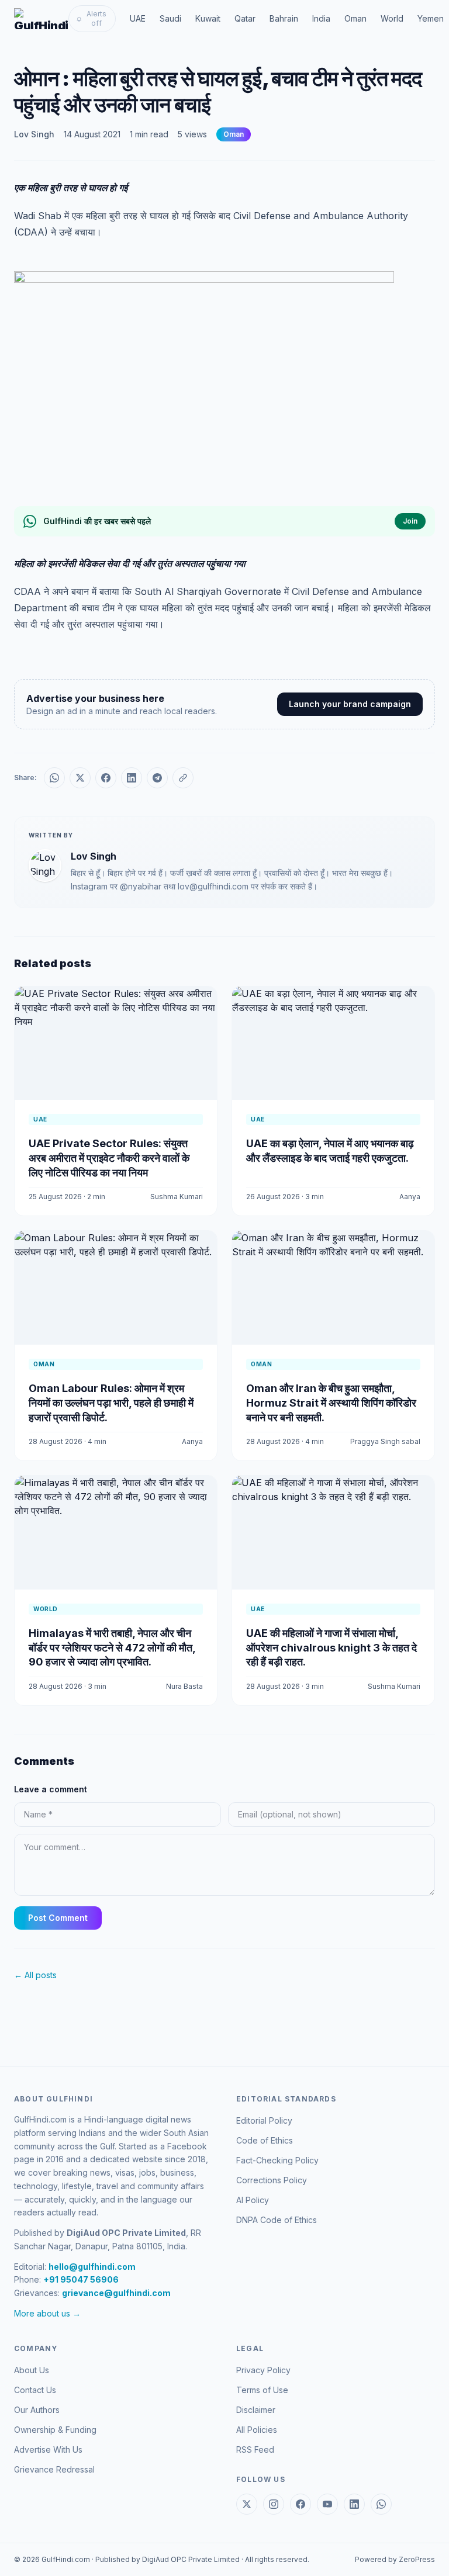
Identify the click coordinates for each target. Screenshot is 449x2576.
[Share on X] (80, 778)
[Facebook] (301, 2504)
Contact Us (35, 2390)
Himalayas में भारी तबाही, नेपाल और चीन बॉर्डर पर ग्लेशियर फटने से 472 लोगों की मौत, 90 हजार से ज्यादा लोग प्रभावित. (112, 1648)
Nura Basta (184, 1686)
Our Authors (37, 2410)
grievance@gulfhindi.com (116, 2293)
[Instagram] (274, 2504)
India (321, 18)
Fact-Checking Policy (277, 2160)
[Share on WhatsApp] (54, 778)
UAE (138, 18)
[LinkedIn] (354, 2504)
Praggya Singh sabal (385, 1441)
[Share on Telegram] (157, 778)
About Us (32, 2370)
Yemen (431, 18)
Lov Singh (34, 134)
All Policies (257, 2430)
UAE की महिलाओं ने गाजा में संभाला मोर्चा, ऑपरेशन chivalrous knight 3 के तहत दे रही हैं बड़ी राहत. (331, 1648)
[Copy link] (183, 778)
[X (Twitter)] (247, 2504)
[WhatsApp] (381, 2504)
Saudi (170, 18)
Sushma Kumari (177, 1197)
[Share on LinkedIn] (132, 778)
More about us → (47, 2313)
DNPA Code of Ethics (277, 2220)
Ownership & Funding (55, 2430)
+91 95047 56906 (81, 2279)
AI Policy (253, 2200)
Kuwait (208, 18)
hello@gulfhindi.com (92, 2267)
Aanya (410, 1197)
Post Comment (58, 1918)
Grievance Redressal (54, 2469)
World (392, 18)
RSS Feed (255, 2449)
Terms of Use (262, 2390)
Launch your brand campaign (350, 704)
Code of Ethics (265, 2140)
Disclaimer (256, 2410)
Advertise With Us (48, 2449)
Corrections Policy (272, 2180)
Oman (355, 18)
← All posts (35, 1975)
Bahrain (284, 18)
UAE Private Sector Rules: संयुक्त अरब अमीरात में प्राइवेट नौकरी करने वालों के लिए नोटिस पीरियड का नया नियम (109, 1158)
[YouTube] (327, 2504)
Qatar (245, 18)
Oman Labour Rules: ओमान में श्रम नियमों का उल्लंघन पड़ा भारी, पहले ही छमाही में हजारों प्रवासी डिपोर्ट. (111, 1403)
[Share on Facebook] (106, 778)
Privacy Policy (263, 2370)
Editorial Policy (264, 2120)
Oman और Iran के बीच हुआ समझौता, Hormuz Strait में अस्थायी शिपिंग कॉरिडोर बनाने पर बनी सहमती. (331, 1403)
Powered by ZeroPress (395, 2559)
